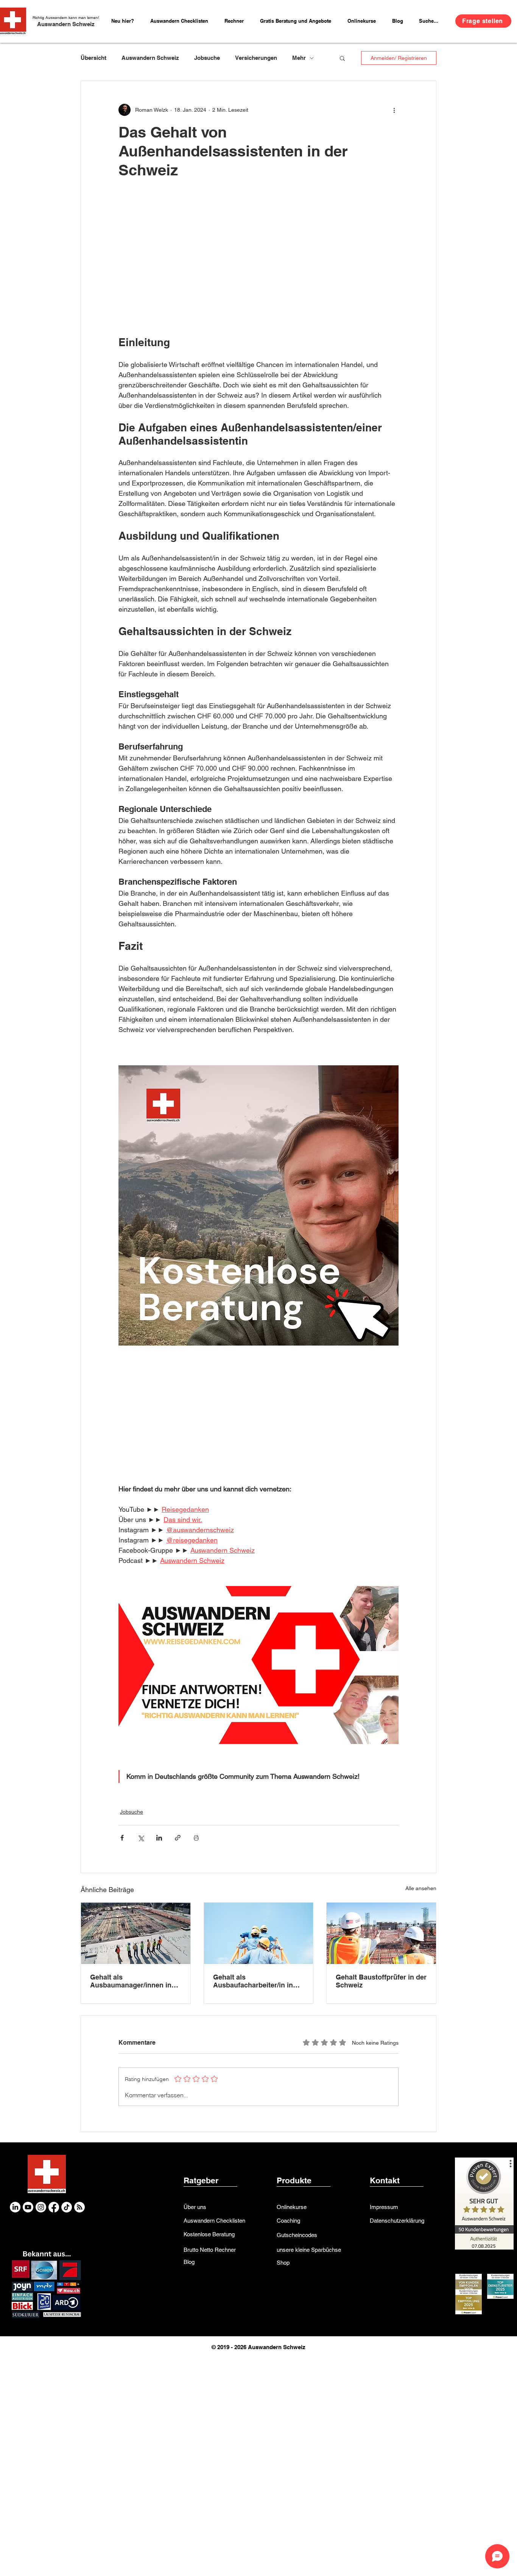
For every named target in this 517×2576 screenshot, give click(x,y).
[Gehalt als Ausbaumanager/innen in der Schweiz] (136, 1933)
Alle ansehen (421, 1888)
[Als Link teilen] (178, 1838)
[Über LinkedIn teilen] (159, 1838)
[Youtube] (28, 2207)
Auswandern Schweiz (66, 24)
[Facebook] (54, 2207)
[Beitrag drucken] (196, 1838)
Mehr (299, 58)
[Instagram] (41, 2207)
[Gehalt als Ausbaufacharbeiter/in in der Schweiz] (259, 1933)
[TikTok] (67, 2207)
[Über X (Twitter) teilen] (141, 1838)
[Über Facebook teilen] (122, 1838)
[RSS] (79, 2207)
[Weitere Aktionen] (394, 110)
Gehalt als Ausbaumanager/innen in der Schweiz (131, 1981)
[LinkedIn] (15, 2207)
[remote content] (258, 251)
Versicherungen (256, 58)
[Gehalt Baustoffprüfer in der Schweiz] (381, 1933)
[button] (237, 21)
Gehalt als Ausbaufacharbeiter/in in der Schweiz (253, 1981)
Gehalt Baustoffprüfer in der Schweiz (381, 1981)
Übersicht (93, 58)
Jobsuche (207, 58)
